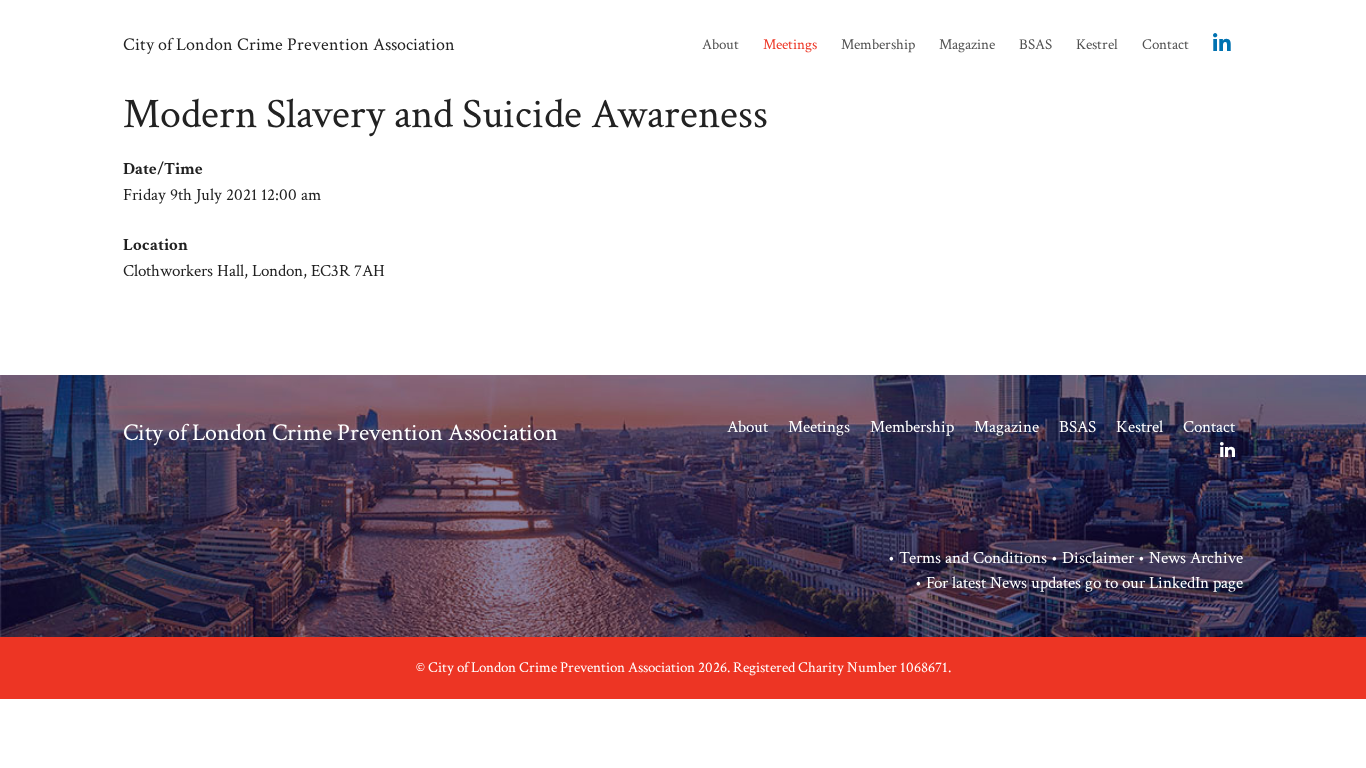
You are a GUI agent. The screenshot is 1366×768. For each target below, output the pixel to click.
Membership (878, 44)
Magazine (967, 44)
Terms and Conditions (973, 558)
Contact (1165, 44)
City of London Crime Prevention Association (289, 44)
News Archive (1196, 558)
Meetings (790, 44)
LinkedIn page (1196, 583)
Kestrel (1097, 44)
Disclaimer (1098, 558)
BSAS (1035, 44)
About (720, 44)
